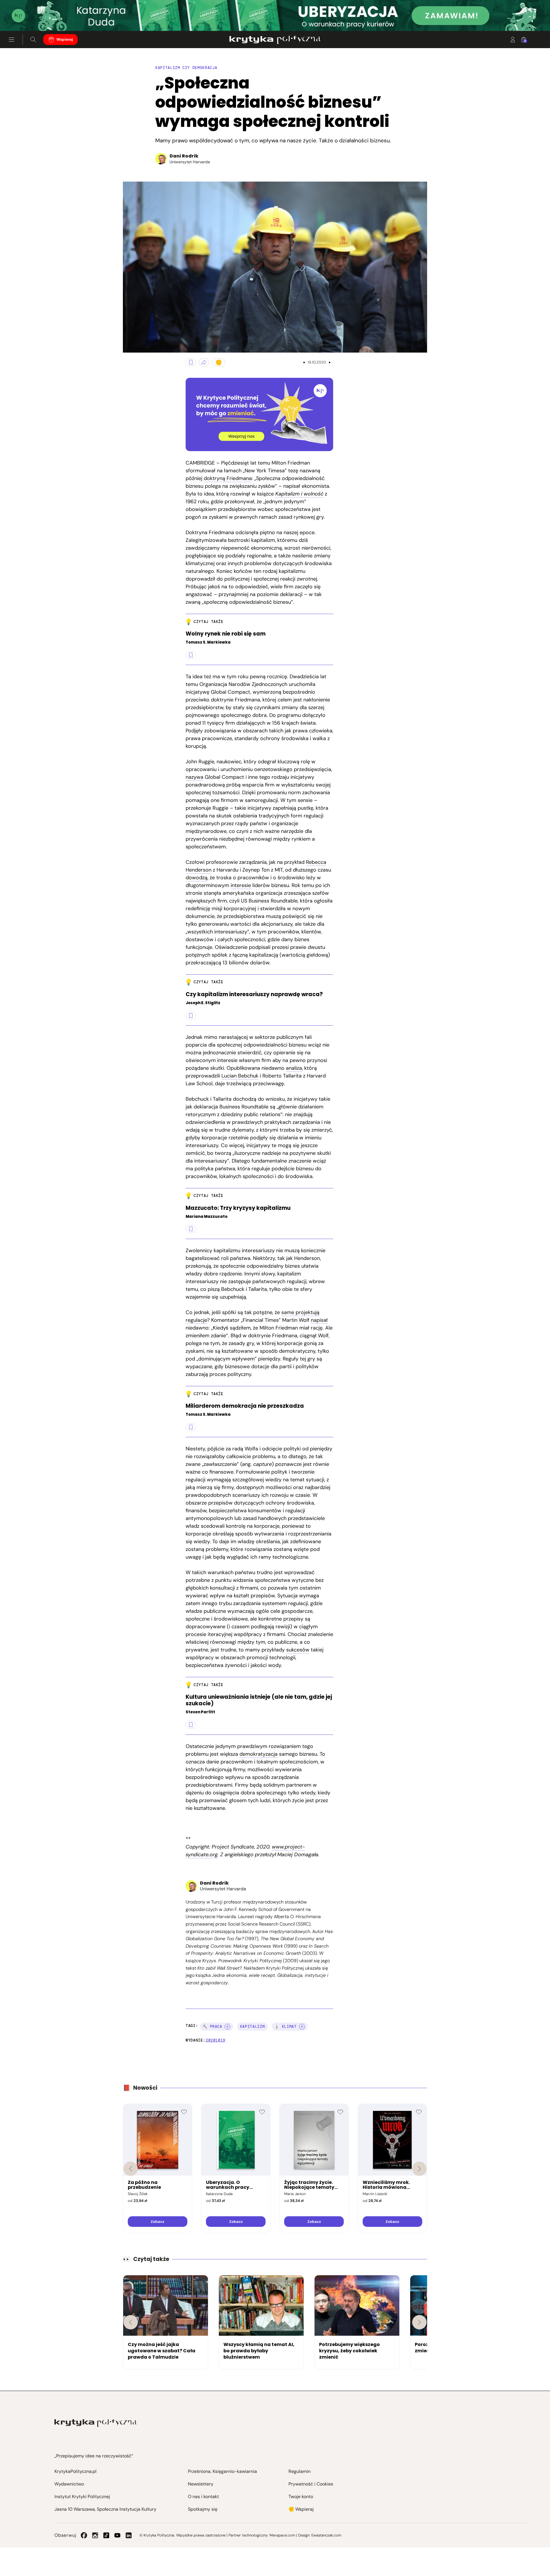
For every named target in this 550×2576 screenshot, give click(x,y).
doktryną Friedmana (228, 478)
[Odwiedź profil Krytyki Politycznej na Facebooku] (84, 2535)
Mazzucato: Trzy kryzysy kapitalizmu (238, 1208)
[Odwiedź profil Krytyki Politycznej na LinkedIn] (129, 2535)
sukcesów (298, 1650)
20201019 (216, 2040)
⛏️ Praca (212, 2027)
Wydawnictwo (69, 2484)
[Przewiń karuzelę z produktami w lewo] (131, 2169)
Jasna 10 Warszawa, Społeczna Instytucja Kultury (105, 2509)
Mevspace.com (282, 2535)
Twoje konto (301, 2497)
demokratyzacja (259, 1754)
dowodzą (197, 878)
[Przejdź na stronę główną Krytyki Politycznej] (96, 2423)
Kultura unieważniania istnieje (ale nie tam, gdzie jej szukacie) (259, 1700)
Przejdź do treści (29, 17)
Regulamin (299, 2471)
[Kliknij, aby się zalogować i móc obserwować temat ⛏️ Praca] (227, 2027)
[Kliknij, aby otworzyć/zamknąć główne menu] (11, 40)
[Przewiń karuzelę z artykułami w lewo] (131, 2322)
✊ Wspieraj (301, 2509)
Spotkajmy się (203, 2509)
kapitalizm (253, 2027)
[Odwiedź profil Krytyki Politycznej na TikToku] (106, 2535)
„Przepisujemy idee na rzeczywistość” (94, 2456)
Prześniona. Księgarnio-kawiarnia (222, 2471)
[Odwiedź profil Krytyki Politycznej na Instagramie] (95, 2535)
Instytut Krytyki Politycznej (82, 2497)
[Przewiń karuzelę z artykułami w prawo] (419, 2322)
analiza (294, 1068)
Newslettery (201, 2484)
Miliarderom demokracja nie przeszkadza (245, 1406)
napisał (319, 1320)
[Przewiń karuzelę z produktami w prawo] (419, 2169)
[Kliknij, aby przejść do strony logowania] (513, 40)
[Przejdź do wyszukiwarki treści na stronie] (33, 40)
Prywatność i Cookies (311, 2484)
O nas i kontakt (203, 2497)
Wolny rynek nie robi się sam (226, 634)
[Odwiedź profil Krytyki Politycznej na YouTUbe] (117, 2535)
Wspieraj (65, 39)
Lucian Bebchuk (240, 1076)
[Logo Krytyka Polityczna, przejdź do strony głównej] (275, 40)
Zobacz (157, 2222)
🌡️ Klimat (285, 2027)
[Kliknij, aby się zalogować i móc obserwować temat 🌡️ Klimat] (302, 2027)
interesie (241, 885)
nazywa (195, 777)
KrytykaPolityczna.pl (75, 2471)
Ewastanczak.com (326, 2535)
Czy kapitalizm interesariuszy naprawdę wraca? (254, 995)
